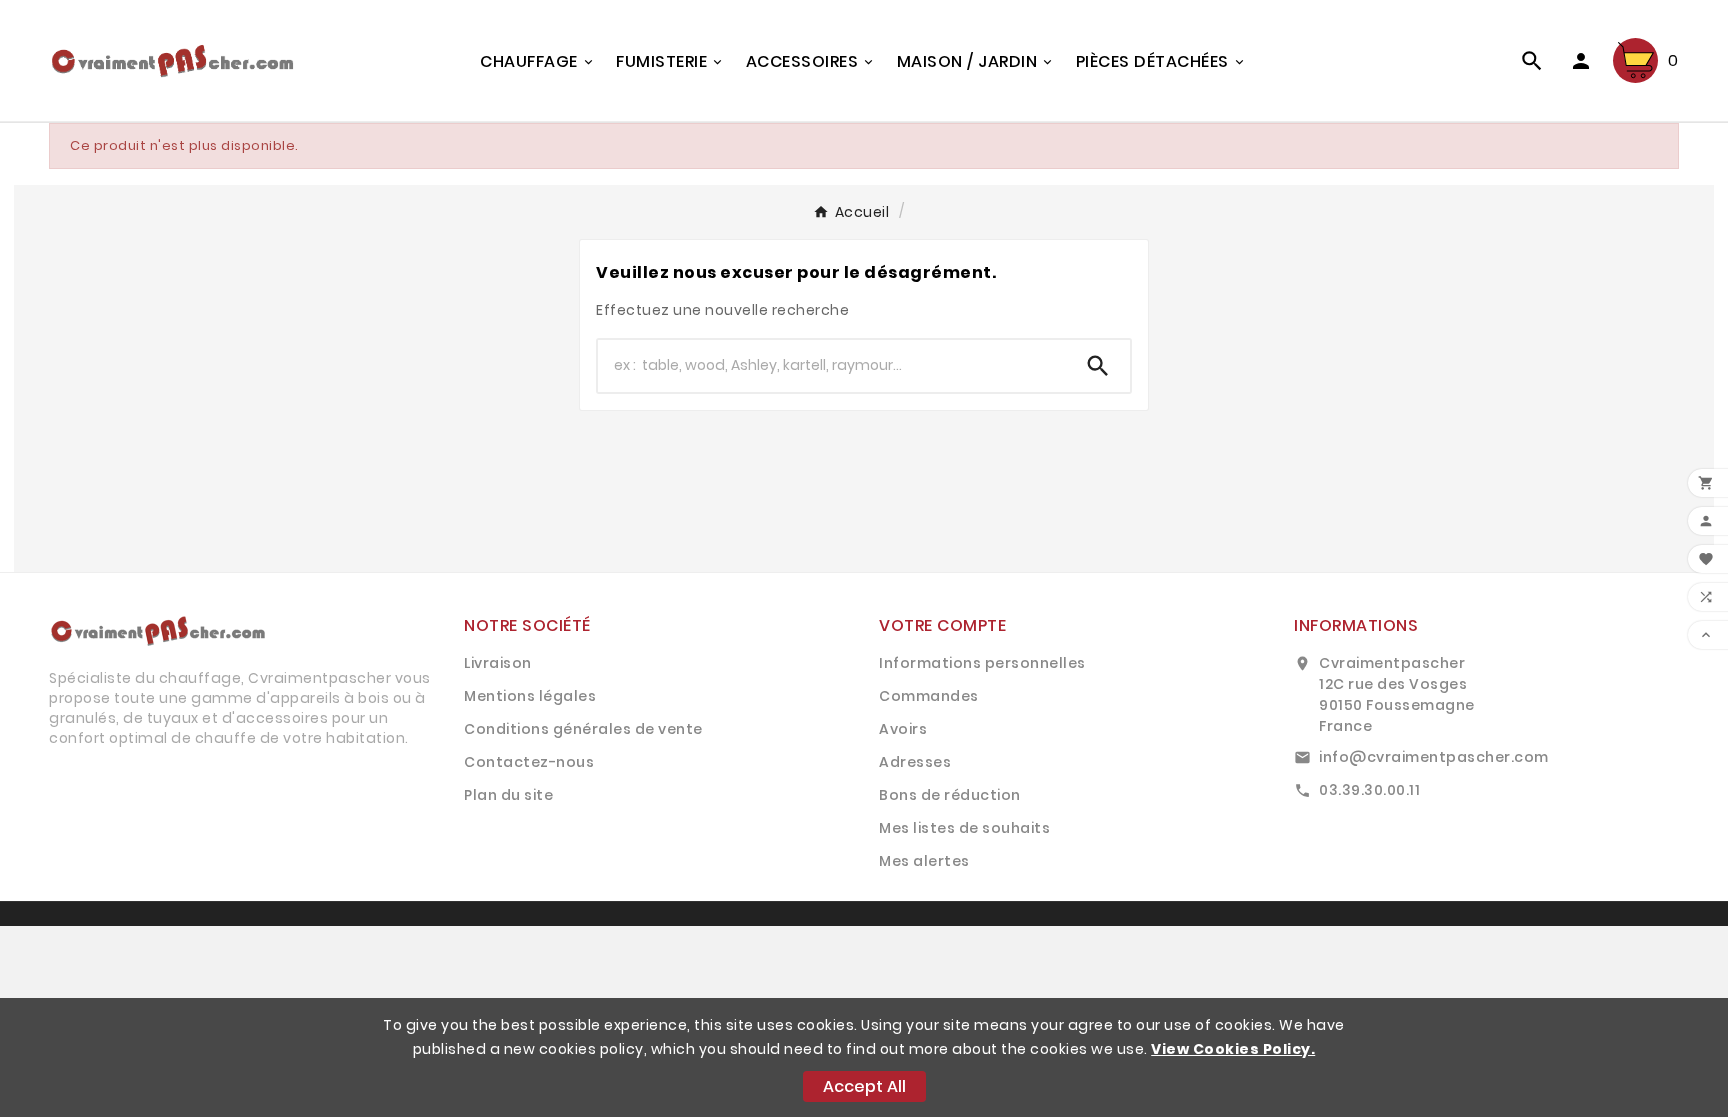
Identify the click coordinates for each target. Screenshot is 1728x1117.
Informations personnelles (982, 663)
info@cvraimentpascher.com (1434, 757)
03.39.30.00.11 (1369, 790)
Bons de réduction (950, 795)
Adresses (915, 762)
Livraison (498, 663)
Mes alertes (924, 861)
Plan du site (508, 795)
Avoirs (903, 729)
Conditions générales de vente (583, 729)
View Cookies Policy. (1233, 1049)
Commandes (929, 696)
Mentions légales (530, 696)
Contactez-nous (529, 762)
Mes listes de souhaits (964, 828)
